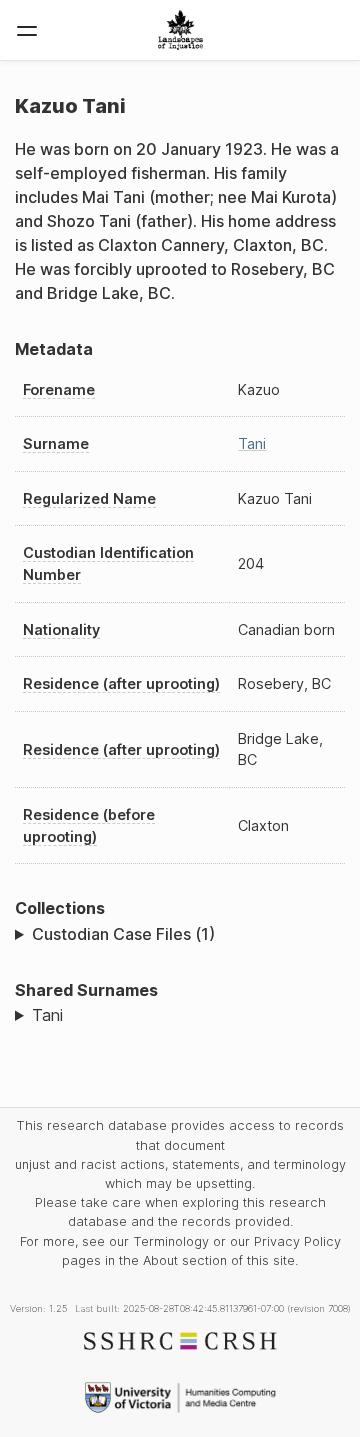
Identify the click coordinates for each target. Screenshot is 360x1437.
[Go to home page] (180, 30)
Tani (252, 443)
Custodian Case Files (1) (123, 934)
